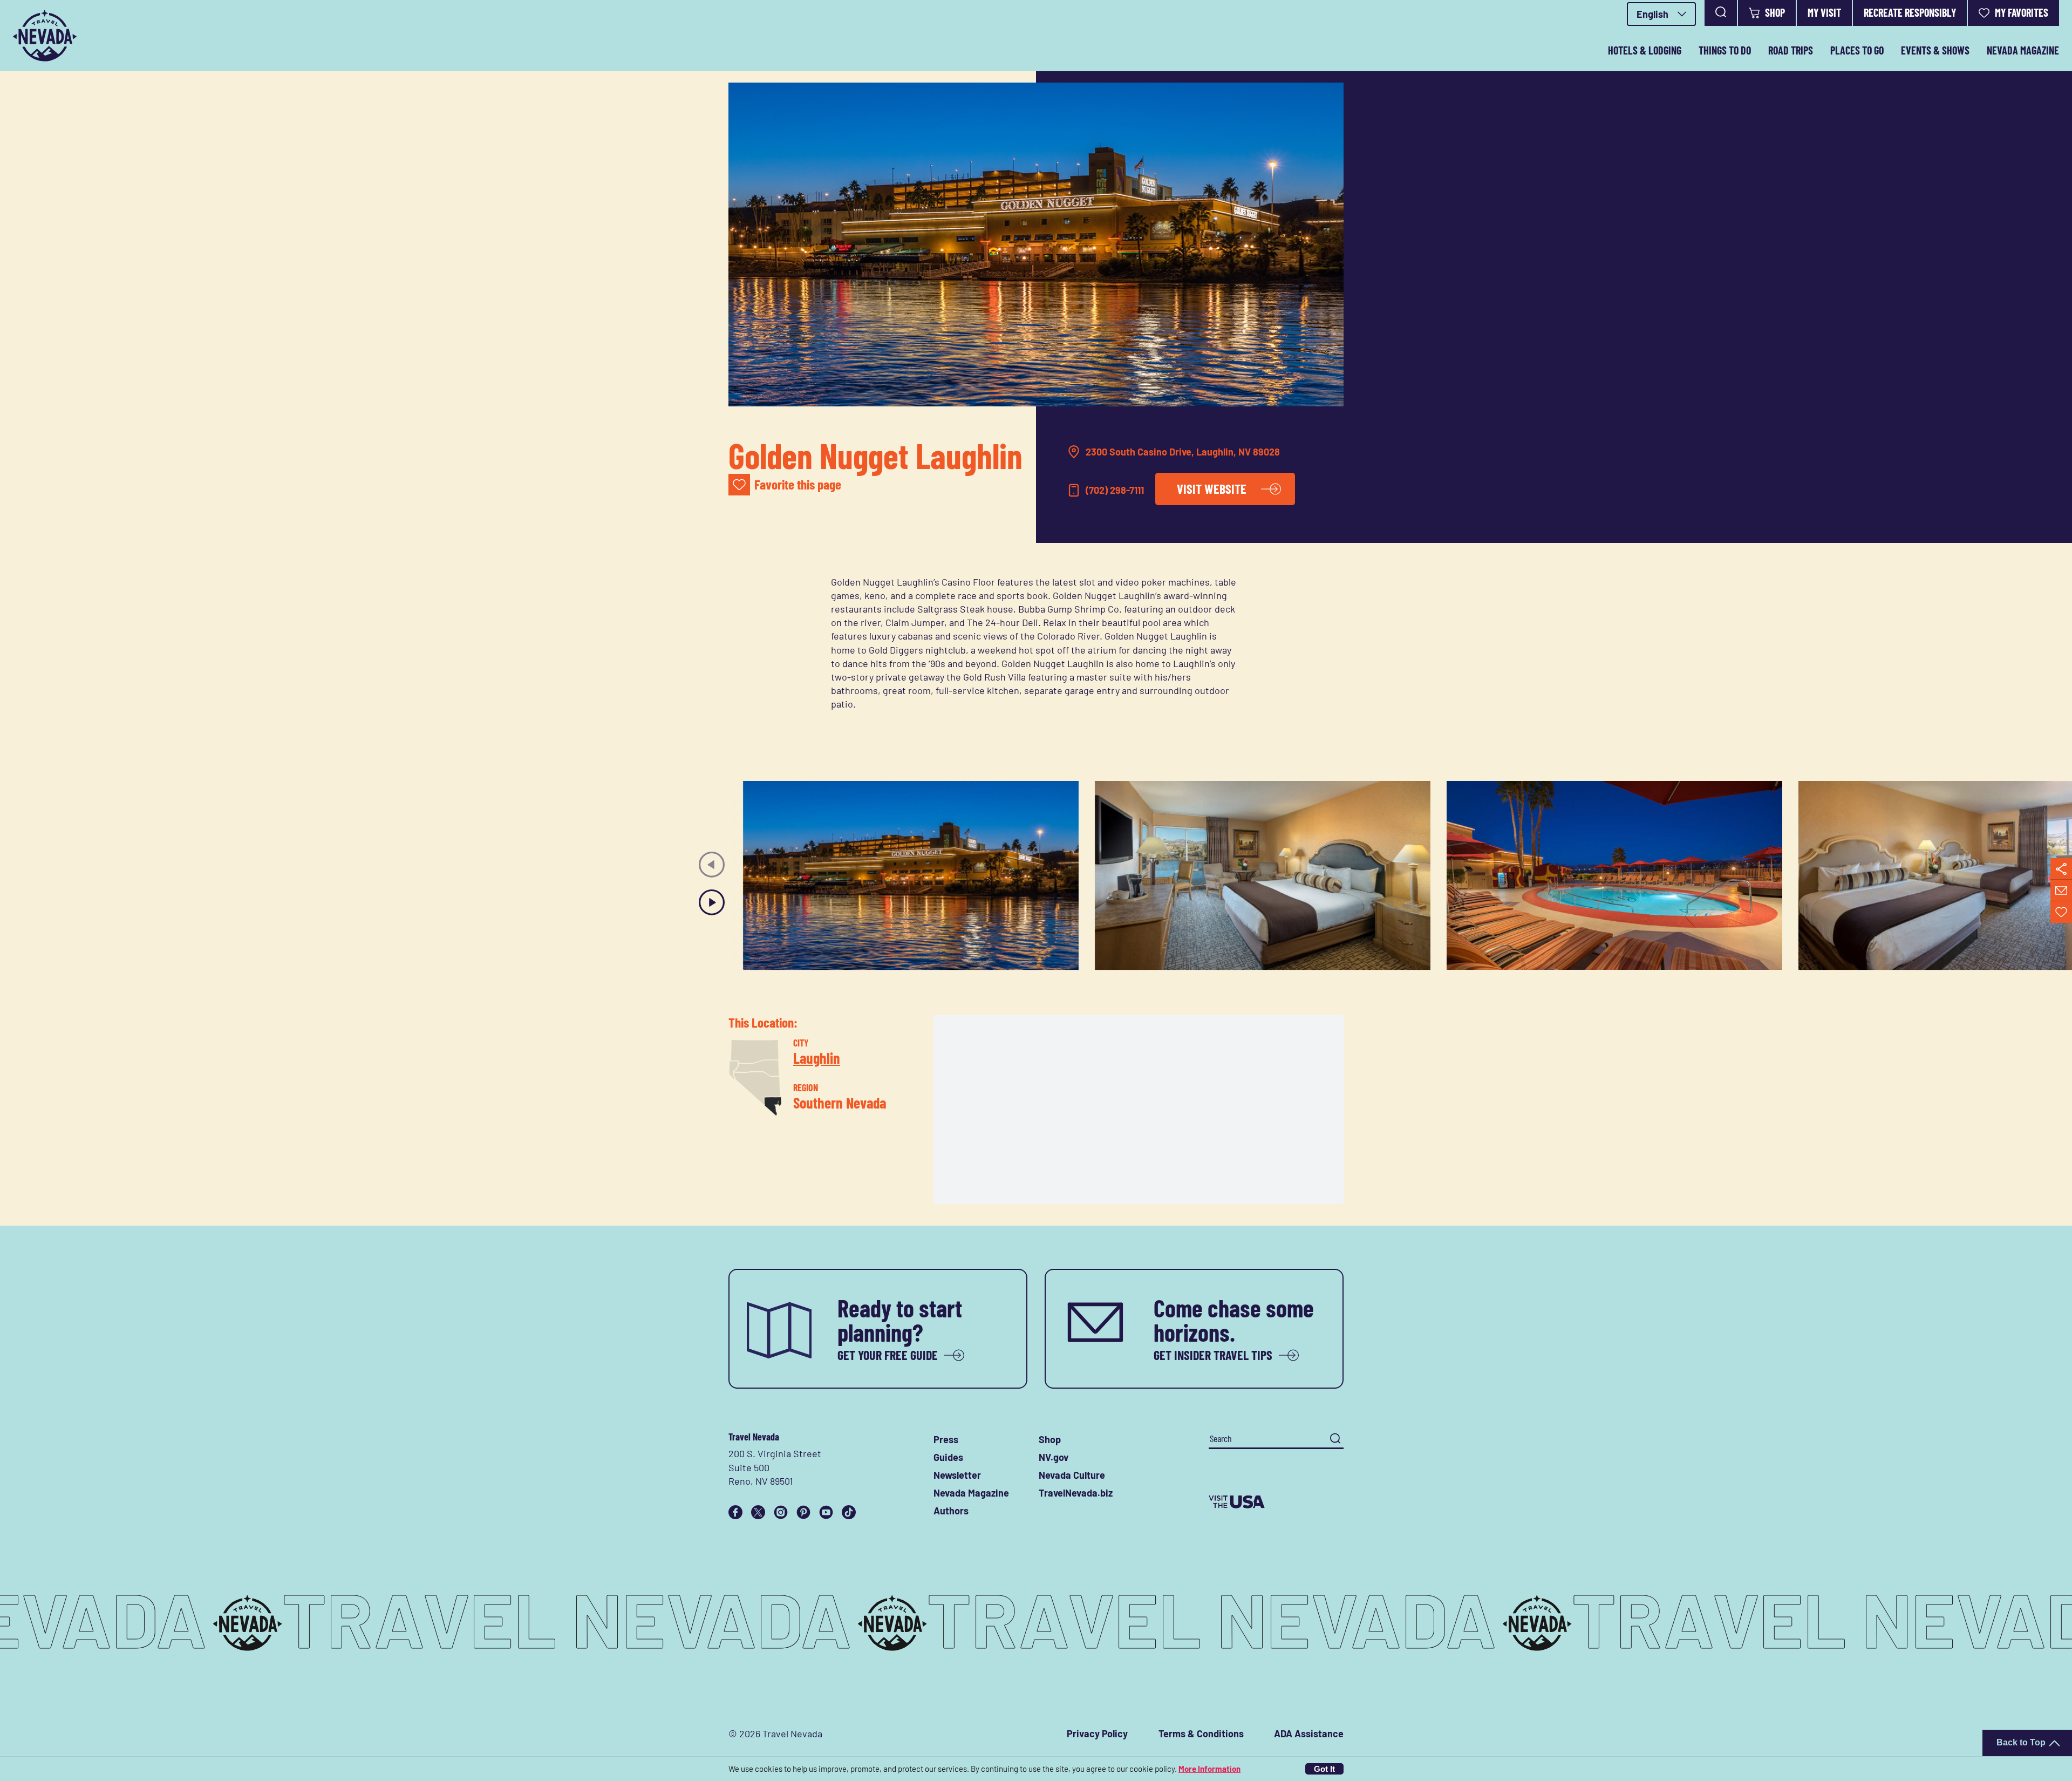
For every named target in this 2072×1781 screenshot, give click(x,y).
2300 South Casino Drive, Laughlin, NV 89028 (1183, 452)
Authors (951, 1511)
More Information (1209, 1769)
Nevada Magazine (2023, 50)
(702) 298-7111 (1115, 490)
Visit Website (1212, 489)
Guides (948, 1457)
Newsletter (957, 1475)
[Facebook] (735, 1512)
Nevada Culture (1072, 1475)
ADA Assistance (1309, 1734)
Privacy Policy (1097, 1734)
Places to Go (1857, 50)
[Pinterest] (803, 1512)
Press (946, 1439)
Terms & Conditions (1201, 1734)
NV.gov (1054, 1457)
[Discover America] (1276, 1502)
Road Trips (1791, 50)
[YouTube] (826, 1512)
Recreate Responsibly (1910, 12)
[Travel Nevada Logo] (45, 36)
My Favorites (2022, 12)
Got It (1324, 1769)
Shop (1775, 12)
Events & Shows (1935, 50)
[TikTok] (849, 1512)
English (1652, 14)
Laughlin (817, 1057)
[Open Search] (1721, 13)
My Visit (1824, 12)
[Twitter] (758, 1512)
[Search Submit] (1335, 1439)
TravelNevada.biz (1076, 1493)
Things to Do (1725, 50)
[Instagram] (781, 1512)
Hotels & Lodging (1645, 50)
